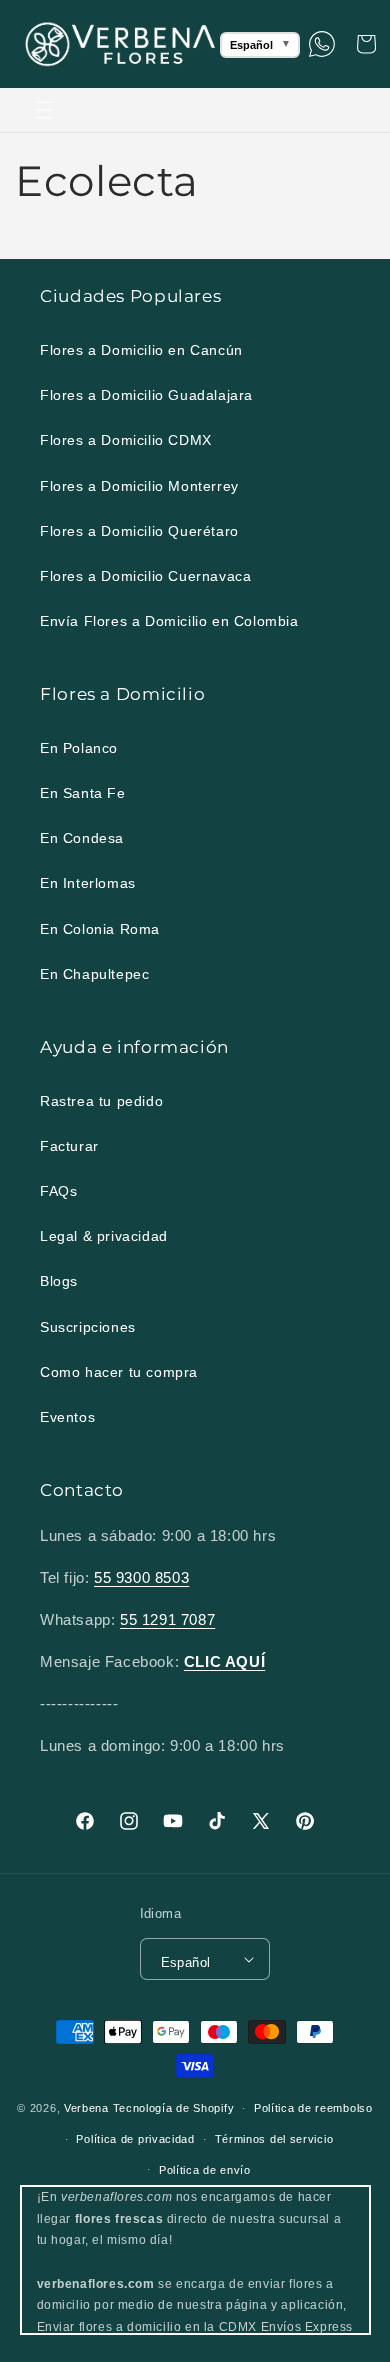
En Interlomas (88, 883)
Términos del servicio (274, 2139)
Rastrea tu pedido (101, 1101)
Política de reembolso (313, 2108)
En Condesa (82, 838)
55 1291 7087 (167, 1619)
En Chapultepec (94, 974)
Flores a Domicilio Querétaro (139, 531)
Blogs (59, 1281)
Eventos (67, 1417)
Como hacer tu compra (119, 1372)
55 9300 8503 (141, 1577)
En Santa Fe (83, 793)
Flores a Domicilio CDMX (126, 440)
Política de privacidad (135, 2139)
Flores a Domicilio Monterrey (139, 486)
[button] (45, 110)
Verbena (86, 2108)
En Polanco (79, 748)
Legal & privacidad (104, 1236)
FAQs (58, 1191)
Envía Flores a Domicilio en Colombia (169, 621)
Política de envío (205, 2170)
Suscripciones (88, 1327)
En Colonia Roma (100, 929)
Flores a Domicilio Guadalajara (146, 395)
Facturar (69, 1146)
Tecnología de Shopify (174, 2108)
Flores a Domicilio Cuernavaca (145, 576)
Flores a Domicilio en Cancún (141, 350)
